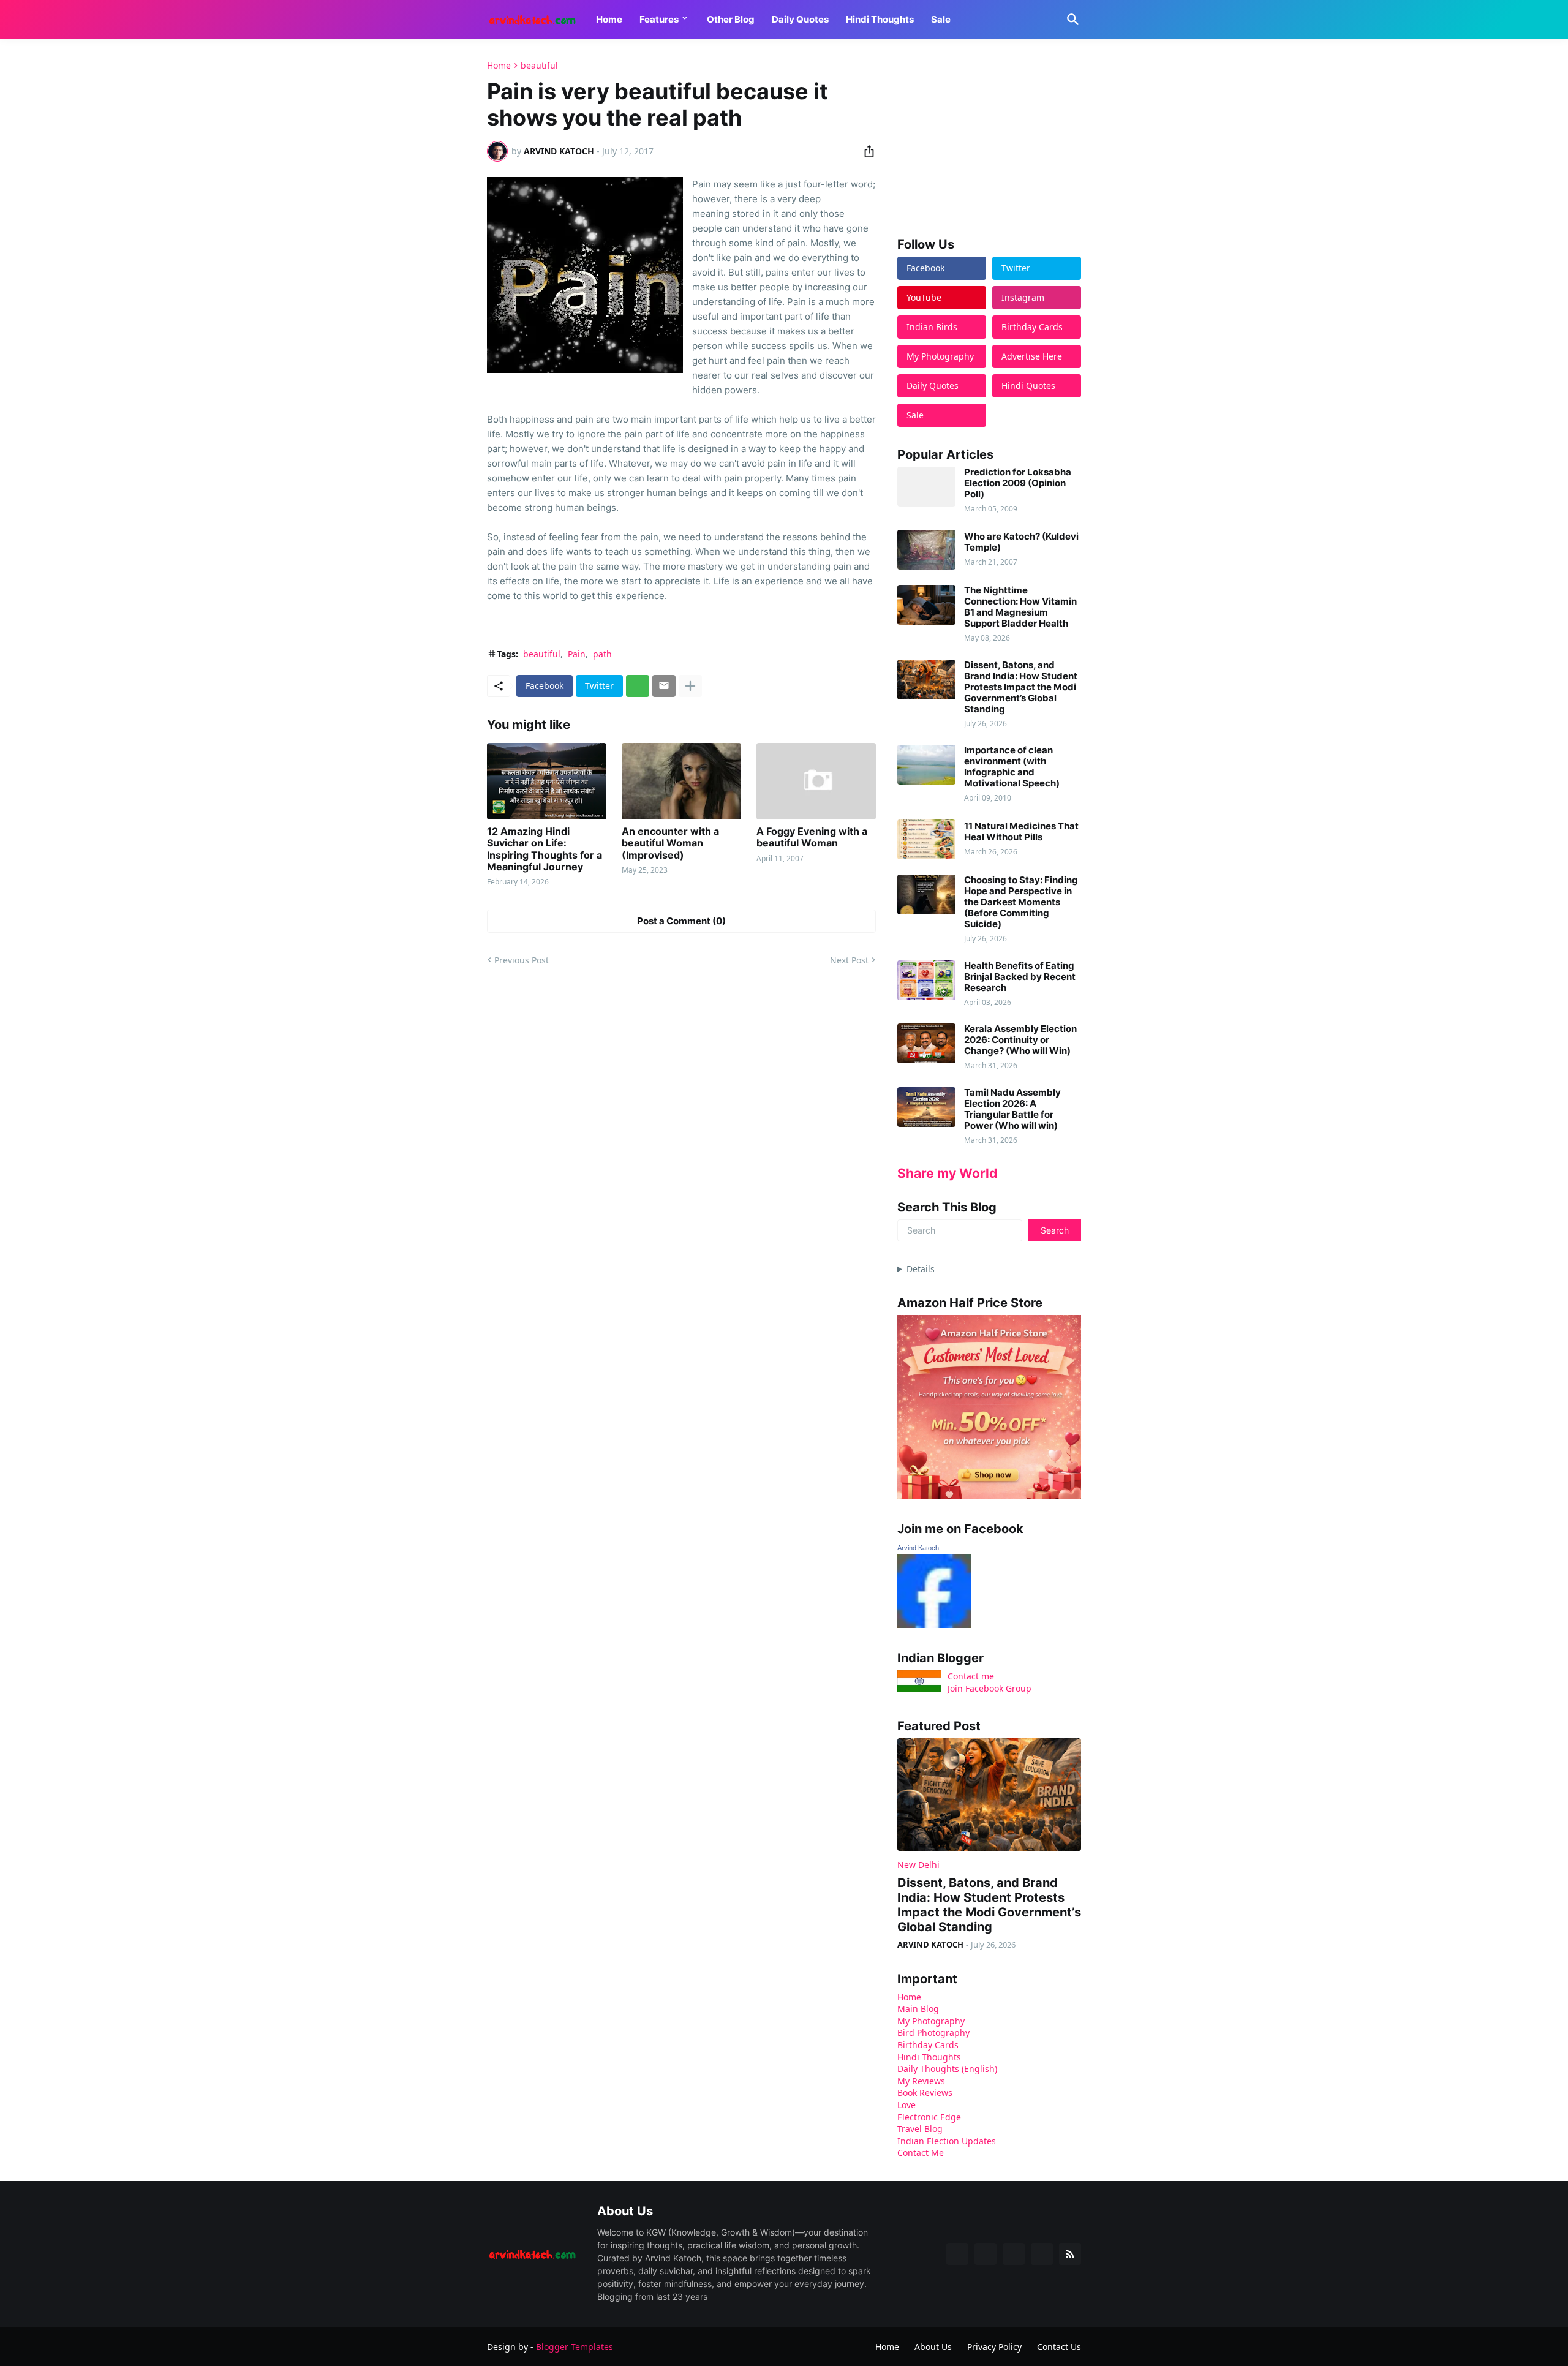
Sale (941, 19)
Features (659, 19)
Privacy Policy (994, 2347)
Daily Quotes (800, 19)
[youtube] (1014, 2254)
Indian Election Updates (947, 2141)
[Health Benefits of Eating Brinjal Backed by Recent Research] (926, 980)
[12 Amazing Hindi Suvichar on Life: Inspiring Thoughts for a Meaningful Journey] (547, 781)
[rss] (1070, 2254)
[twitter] (986, 2254)
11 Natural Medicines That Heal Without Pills (1021, 832)
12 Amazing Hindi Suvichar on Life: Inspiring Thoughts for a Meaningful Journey (545, 849)
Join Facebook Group (989, 1688)
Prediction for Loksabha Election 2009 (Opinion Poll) (1018, 483)
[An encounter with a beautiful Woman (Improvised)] (681, 781)
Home (609, 19)
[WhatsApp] (638, 686)
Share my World (947, 1173)
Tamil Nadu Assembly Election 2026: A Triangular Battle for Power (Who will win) (1012, 1109)
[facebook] (957, 2254)
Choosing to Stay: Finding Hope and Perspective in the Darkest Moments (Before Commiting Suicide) (1021, 902)
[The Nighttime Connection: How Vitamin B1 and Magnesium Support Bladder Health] (926, 605)
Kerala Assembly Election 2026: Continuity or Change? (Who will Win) (1020, 1040)
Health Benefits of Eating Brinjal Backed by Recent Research (1020, 977)
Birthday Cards (928, 2045)
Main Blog (918, 2009)
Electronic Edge (929, 2117)
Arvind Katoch (918, 1548)
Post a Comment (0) (681, 921)
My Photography (931, 2021)
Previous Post (522, 960)
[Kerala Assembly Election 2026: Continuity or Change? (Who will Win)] (926, 1043)
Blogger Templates (575, 2347)
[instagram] (1042, 2254)
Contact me (971, 1676)
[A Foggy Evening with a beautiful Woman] (816, 781)
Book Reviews (925, 2093)
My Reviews (921, 2081)
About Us (933, 2347)
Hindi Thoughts (880, 19)
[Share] (865, 151)
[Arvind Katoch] (934, 1625)
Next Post (849, 960)
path (602, 654)
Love (907, 2105)
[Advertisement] (989, 137)
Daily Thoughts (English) (947, 2069)
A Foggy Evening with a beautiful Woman (812, 837)
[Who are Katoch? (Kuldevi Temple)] (926, 550)
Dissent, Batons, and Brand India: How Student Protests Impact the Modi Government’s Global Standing (1021, 687)
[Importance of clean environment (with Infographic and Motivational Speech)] (926, 765)
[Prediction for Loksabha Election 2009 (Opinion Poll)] (926, 487)
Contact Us (1059, 2347)
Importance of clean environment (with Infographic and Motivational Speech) (1012, 767)
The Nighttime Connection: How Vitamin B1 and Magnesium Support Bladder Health (1020, 607)
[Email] (664, 686)
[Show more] (690, 686)
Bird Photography (933, 2033)
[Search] (1071, 20)
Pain (577, 654)
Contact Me (921, 2153)
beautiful (539, 66)
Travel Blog (920, 2129)
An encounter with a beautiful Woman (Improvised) (670, 843)
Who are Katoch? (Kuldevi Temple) (1021, 542)
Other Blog (731, 19)
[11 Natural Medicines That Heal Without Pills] (926, 839)
